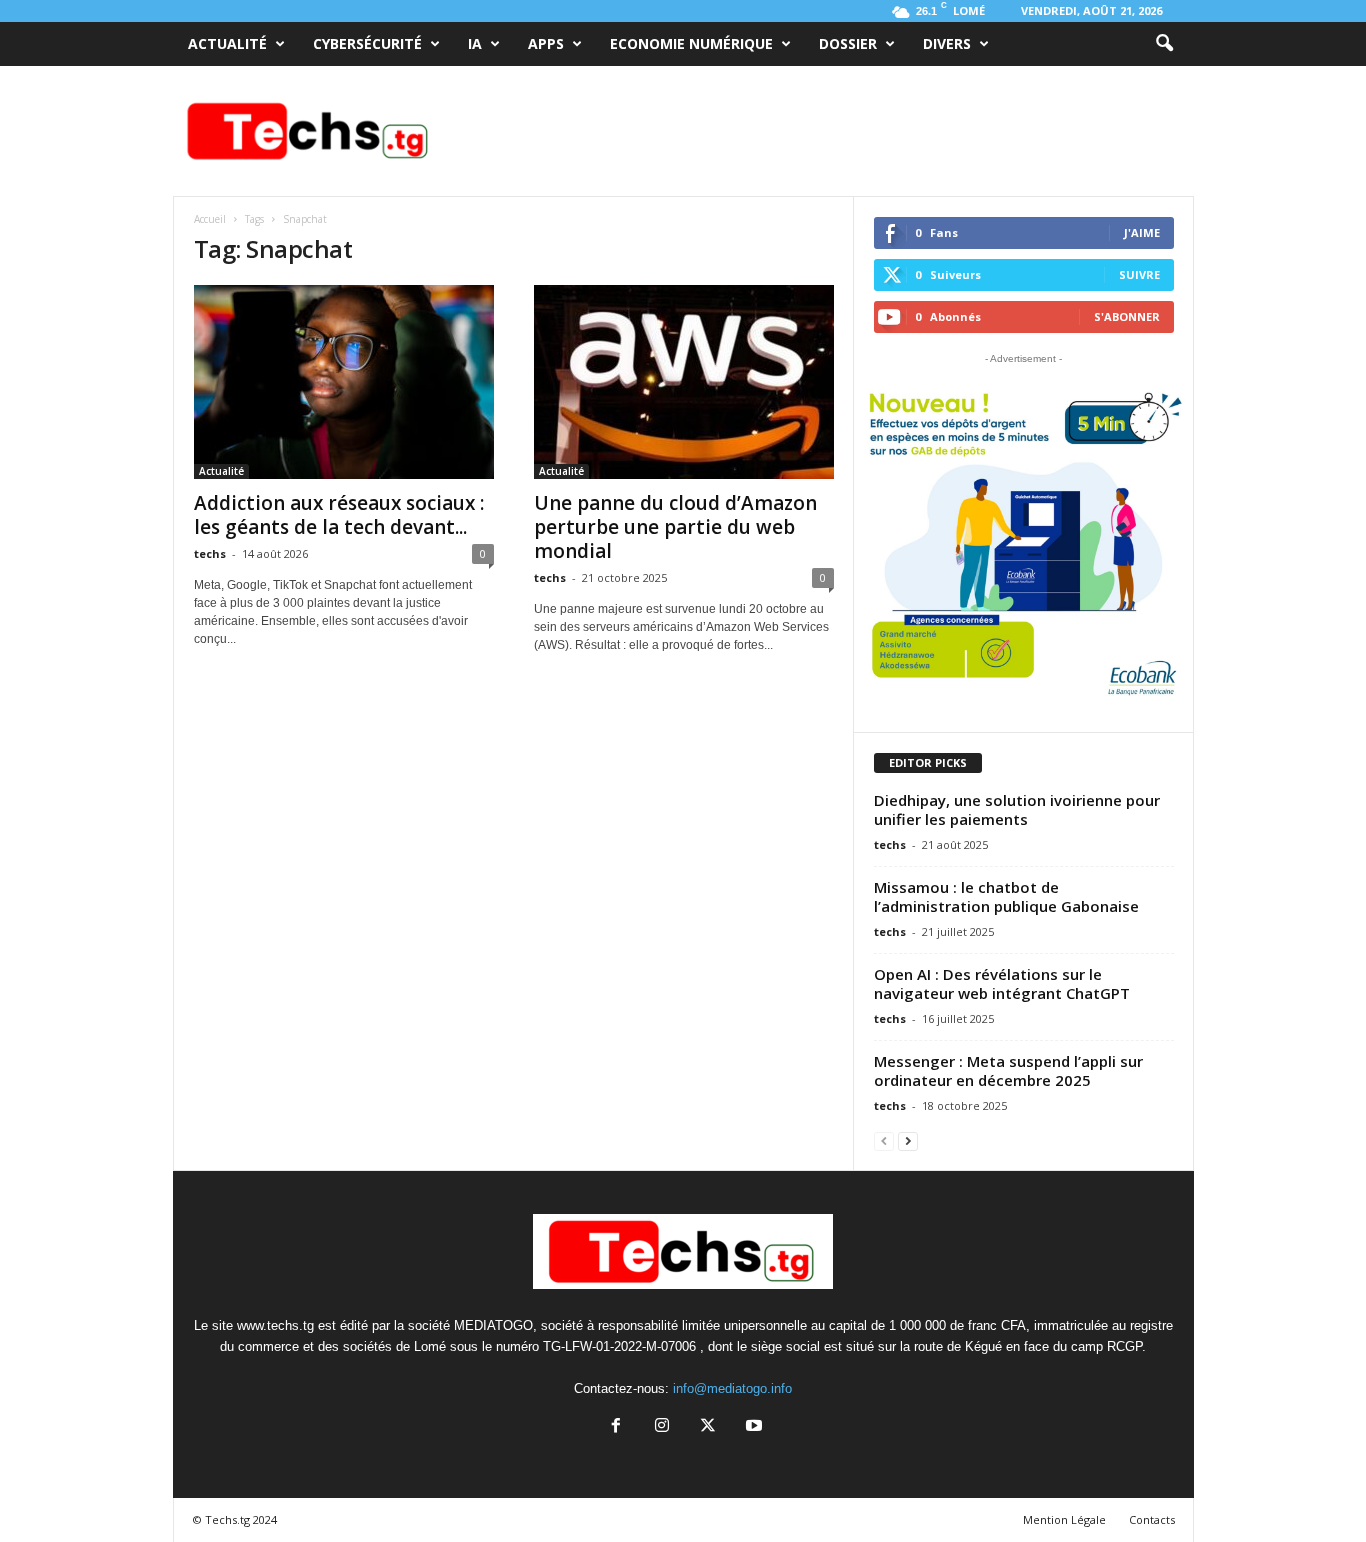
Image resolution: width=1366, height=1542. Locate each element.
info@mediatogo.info (732, 1388)
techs (210, 553)
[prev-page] (884, 1140)
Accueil (210, 219)
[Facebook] (616, 1427)
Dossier (848, 43)
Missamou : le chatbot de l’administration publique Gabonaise (1006, 896)
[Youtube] (752, 1427)
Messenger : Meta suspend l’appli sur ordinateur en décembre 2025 (1008, 1070)
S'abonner (1127, 316)
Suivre (1139, 274)
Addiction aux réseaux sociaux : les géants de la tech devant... (339, 515)
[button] (1164, 44)
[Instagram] (662, 1427)
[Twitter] (708, 1427)
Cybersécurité (367, 43)
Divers (947, 43)
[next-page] (908, 1140)
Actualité (227, 43)
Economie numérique (691, 43)
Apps (546, 43)
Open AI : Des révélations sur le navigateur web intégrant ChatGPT (1002, 983)
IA (475, 43)
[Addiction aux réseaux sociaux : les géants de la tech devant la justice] (344, 382)
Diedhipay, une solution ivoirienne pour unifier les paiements (1017, 809)
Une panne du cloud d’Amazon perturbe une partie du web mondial (675, 527)
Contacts (1152, 1519)
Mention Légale (1064, 1519)
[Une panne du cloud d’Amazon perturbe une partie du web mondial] (684, 382)
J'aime (1142, 232)
